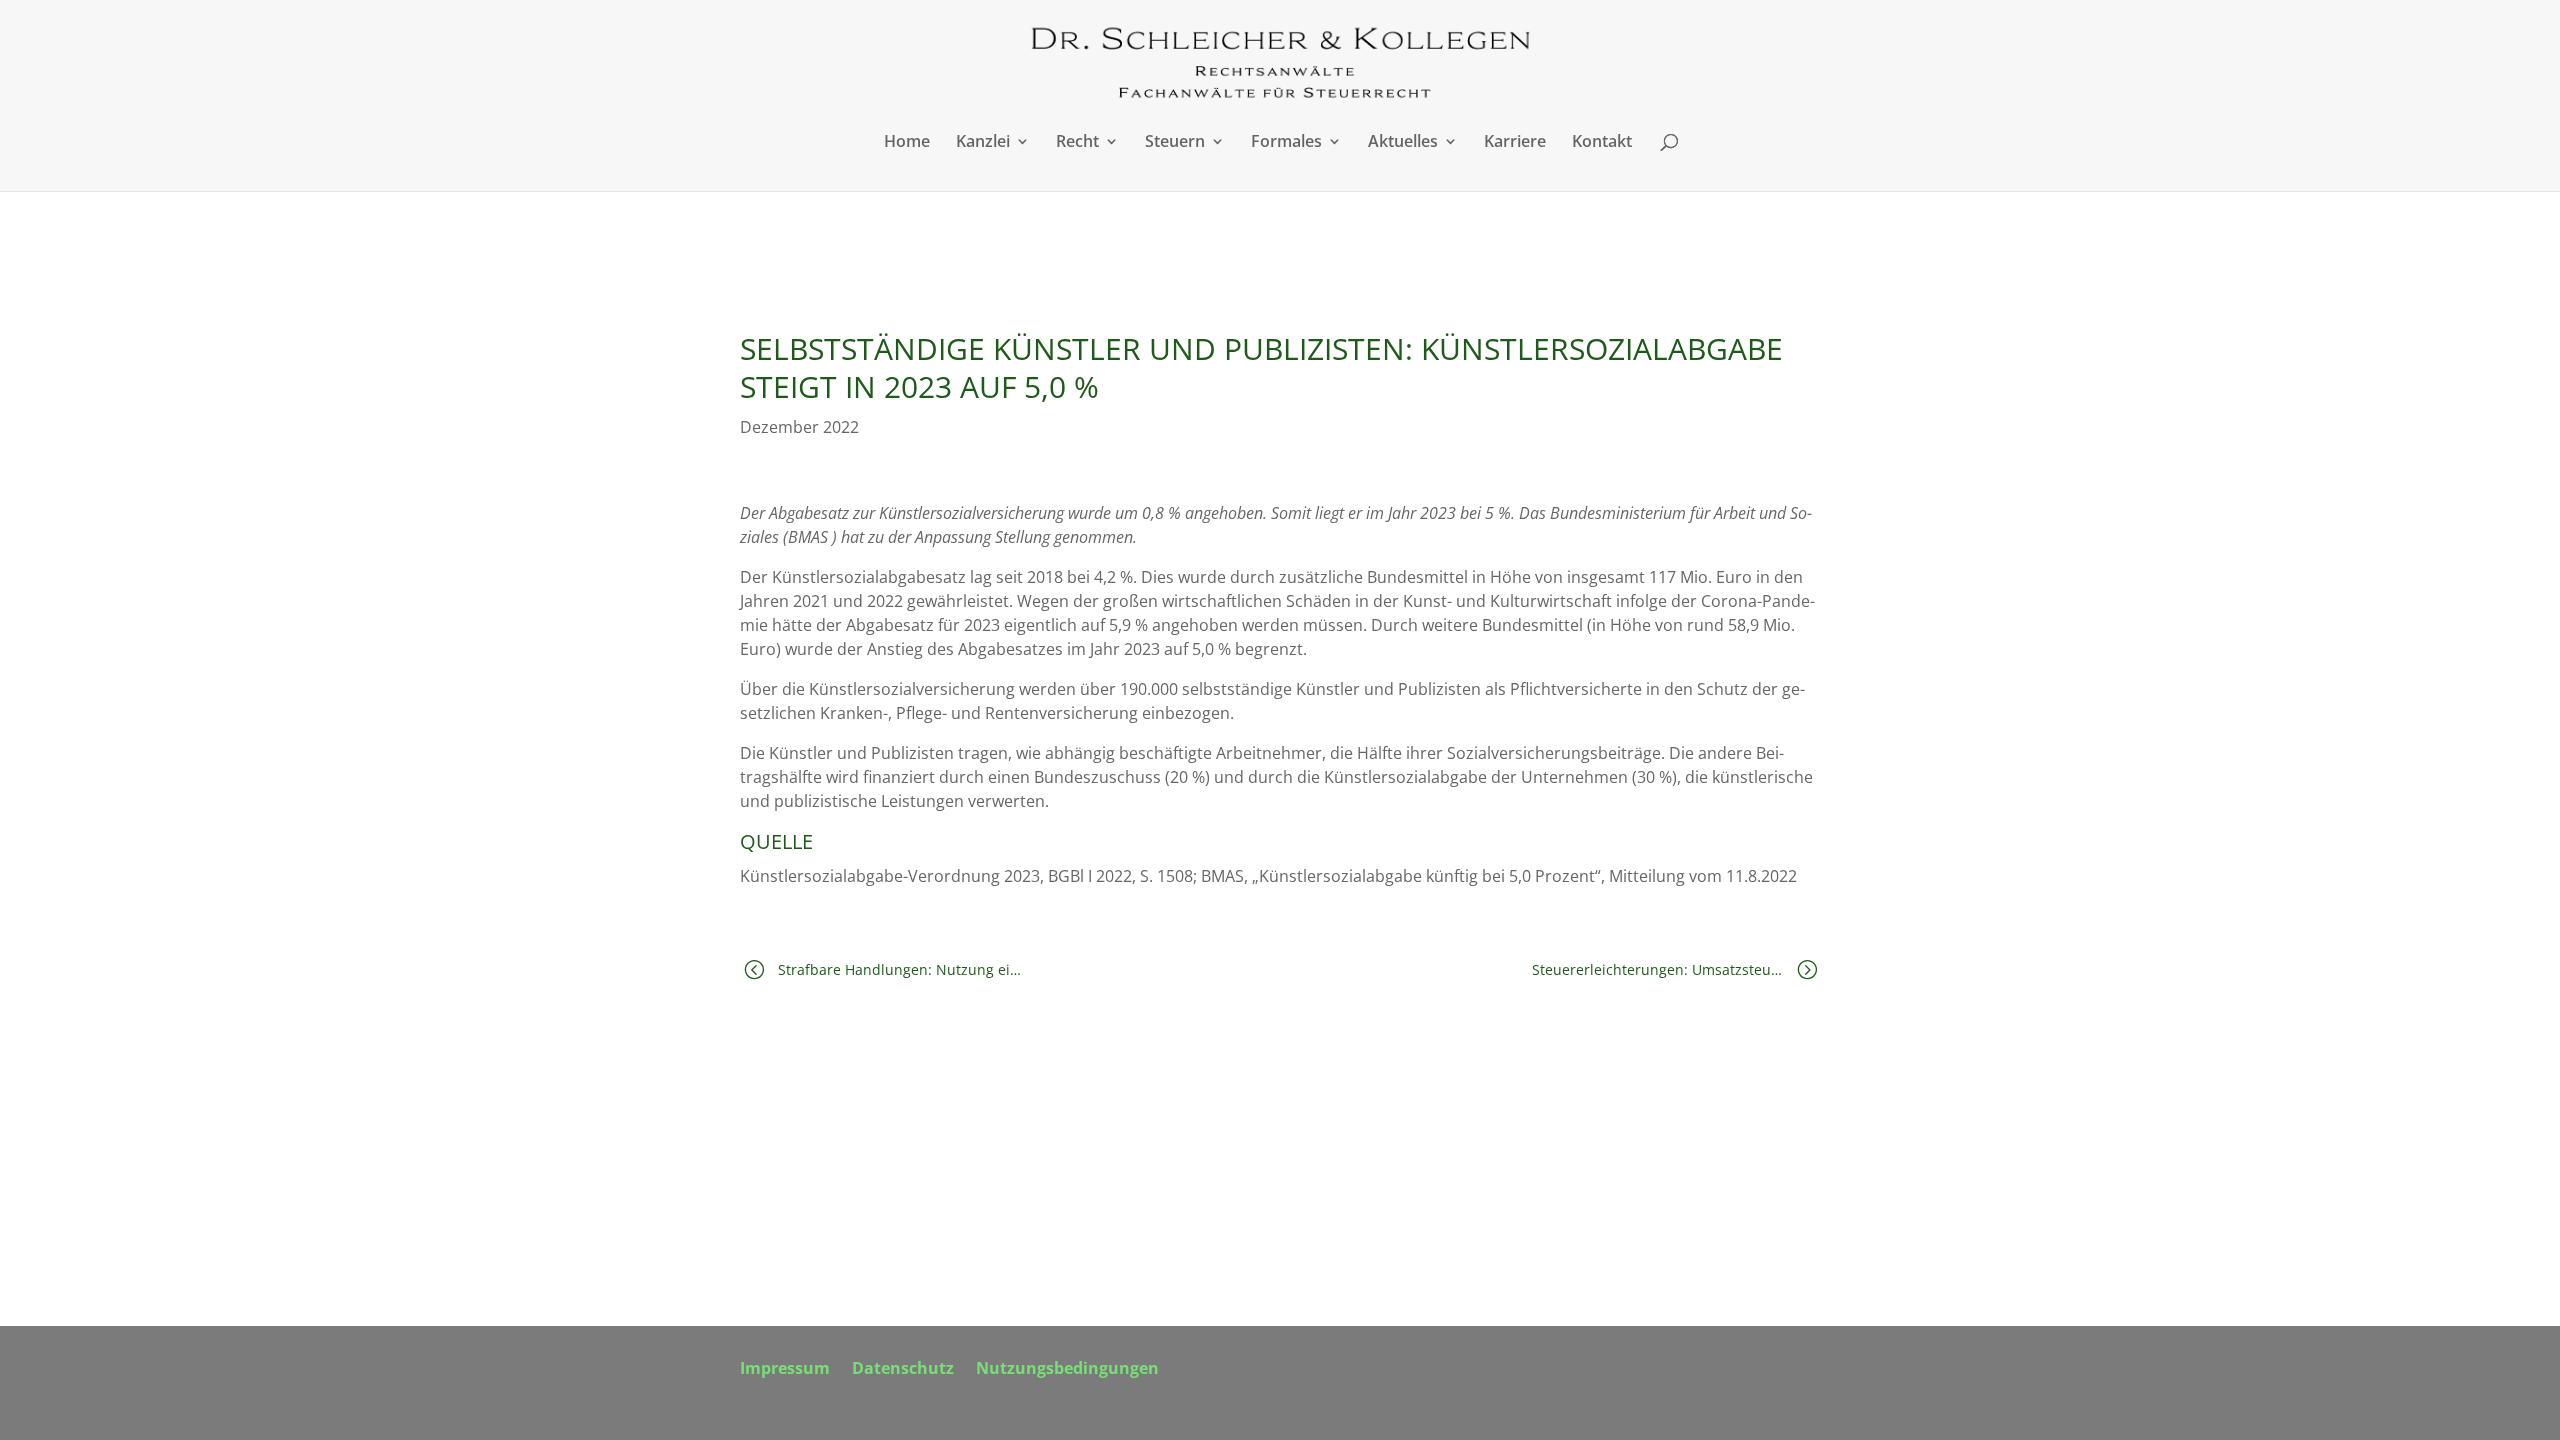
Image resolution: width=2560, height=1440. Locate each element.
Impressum (785, 1370)
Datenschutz (903, 1370)
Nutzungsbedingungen (1067, 1370)
